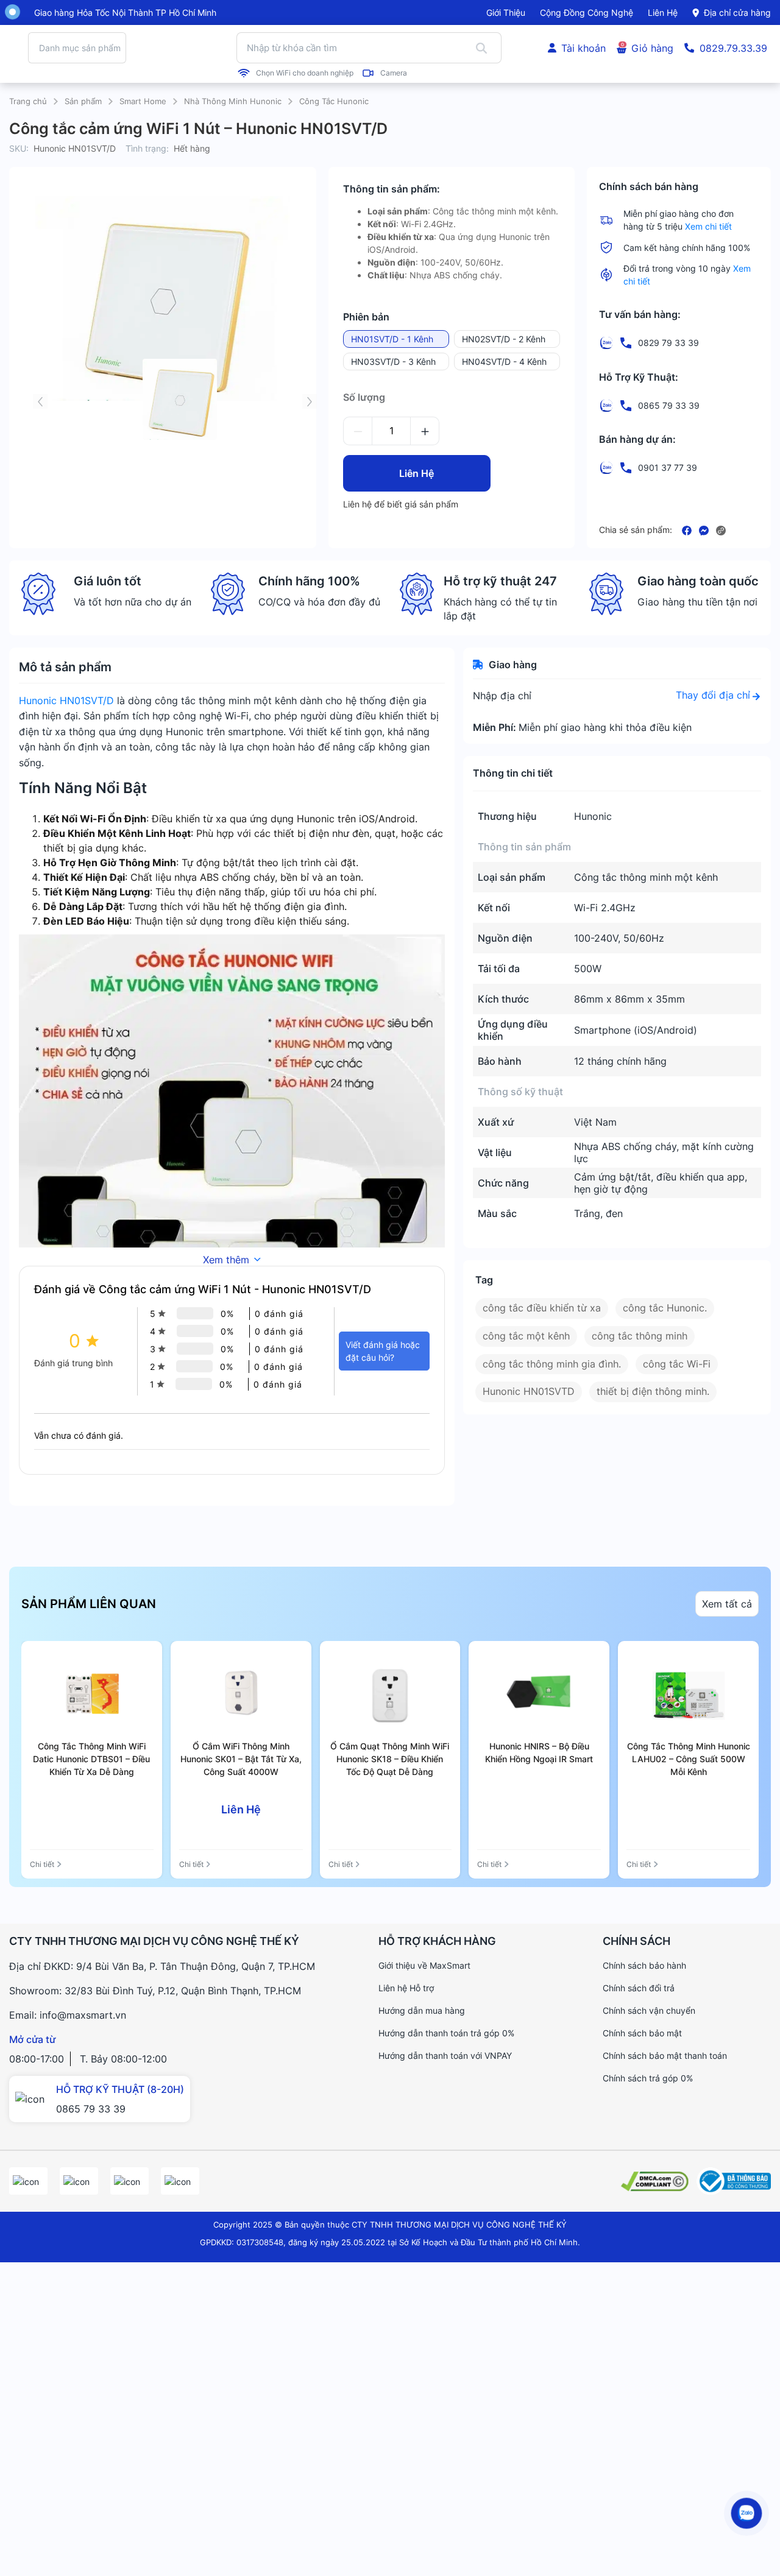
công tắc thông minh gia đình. (552, 1366)
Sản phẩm (83, 104)
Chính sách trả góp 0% (648, 2080)
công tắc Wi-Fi (677, 1366)
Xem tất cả (727, 1606)
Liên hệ (663, 12)
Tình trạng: (147, 151)
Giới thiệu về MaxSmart (424, 1968)
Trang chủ (28, 104)
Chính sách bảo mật (642, 2035)
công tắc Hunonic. (665, 1310)
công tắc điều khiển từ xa (542, 1310)
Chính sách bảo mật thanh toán (665, 2058)
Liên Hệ (417, 476)
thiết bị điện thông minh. (653, 1394)
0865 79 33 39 (91, 2111)
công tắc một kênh (526, 1338)
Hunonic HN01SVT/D (66, 703)
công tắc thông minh (640, 1338)
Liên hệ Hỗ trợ (406, 1990)
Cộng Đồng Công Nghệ (587, 12)
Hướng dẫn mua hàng (422, 2013)
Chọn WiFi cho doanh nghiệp (305, 74)
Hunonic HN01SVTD (529, 1394)
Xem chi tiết (708, 229)
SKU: (19, 151)
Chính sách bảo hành (644, 1968)
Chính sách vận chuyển (649, 2013)
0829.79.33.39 (733, 49)
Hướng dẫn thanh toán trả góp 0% (446, 2035)
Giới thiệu (506, 12)
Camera (394, 74)
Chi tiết (42, 1867)
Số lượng (364, 400)
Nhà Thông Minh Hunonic (233, 104)
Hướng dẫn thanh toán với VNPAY (445, 2058)
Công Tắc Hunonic (334, 104)
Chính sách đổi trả (639, 1990)
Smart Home (143, 104)
